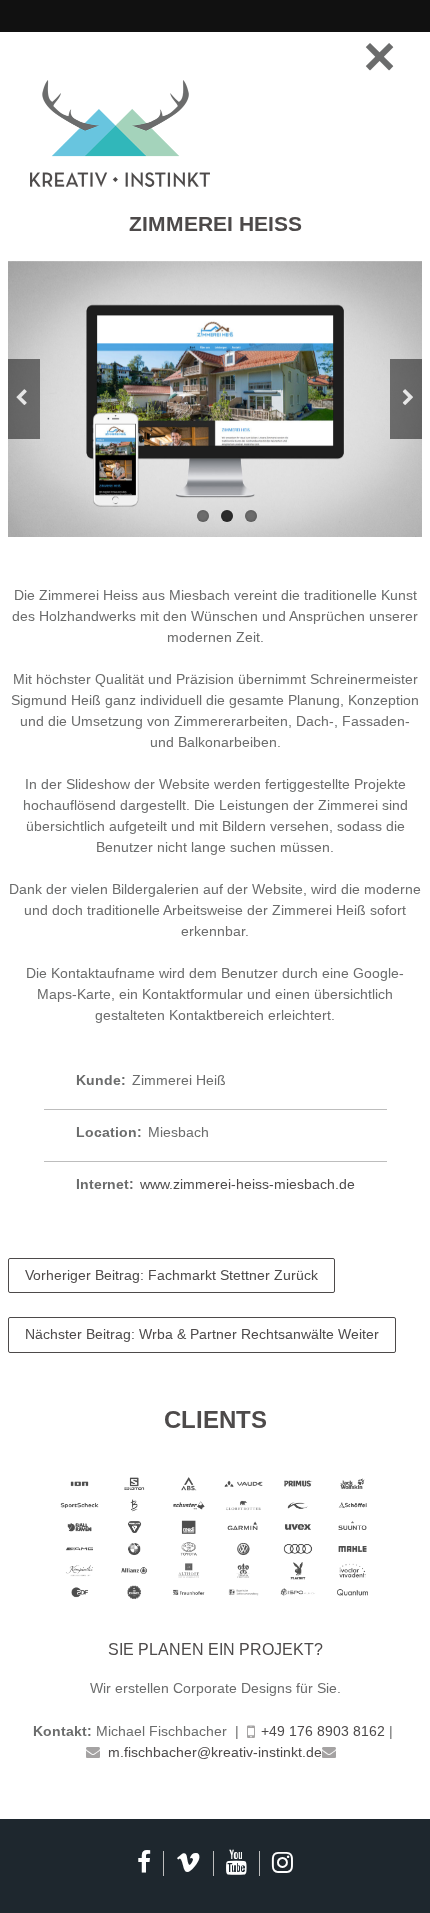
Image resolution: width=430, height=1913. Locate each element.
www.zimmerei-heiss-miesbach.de (247, 1184)
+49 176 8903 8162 (323, 1731)
